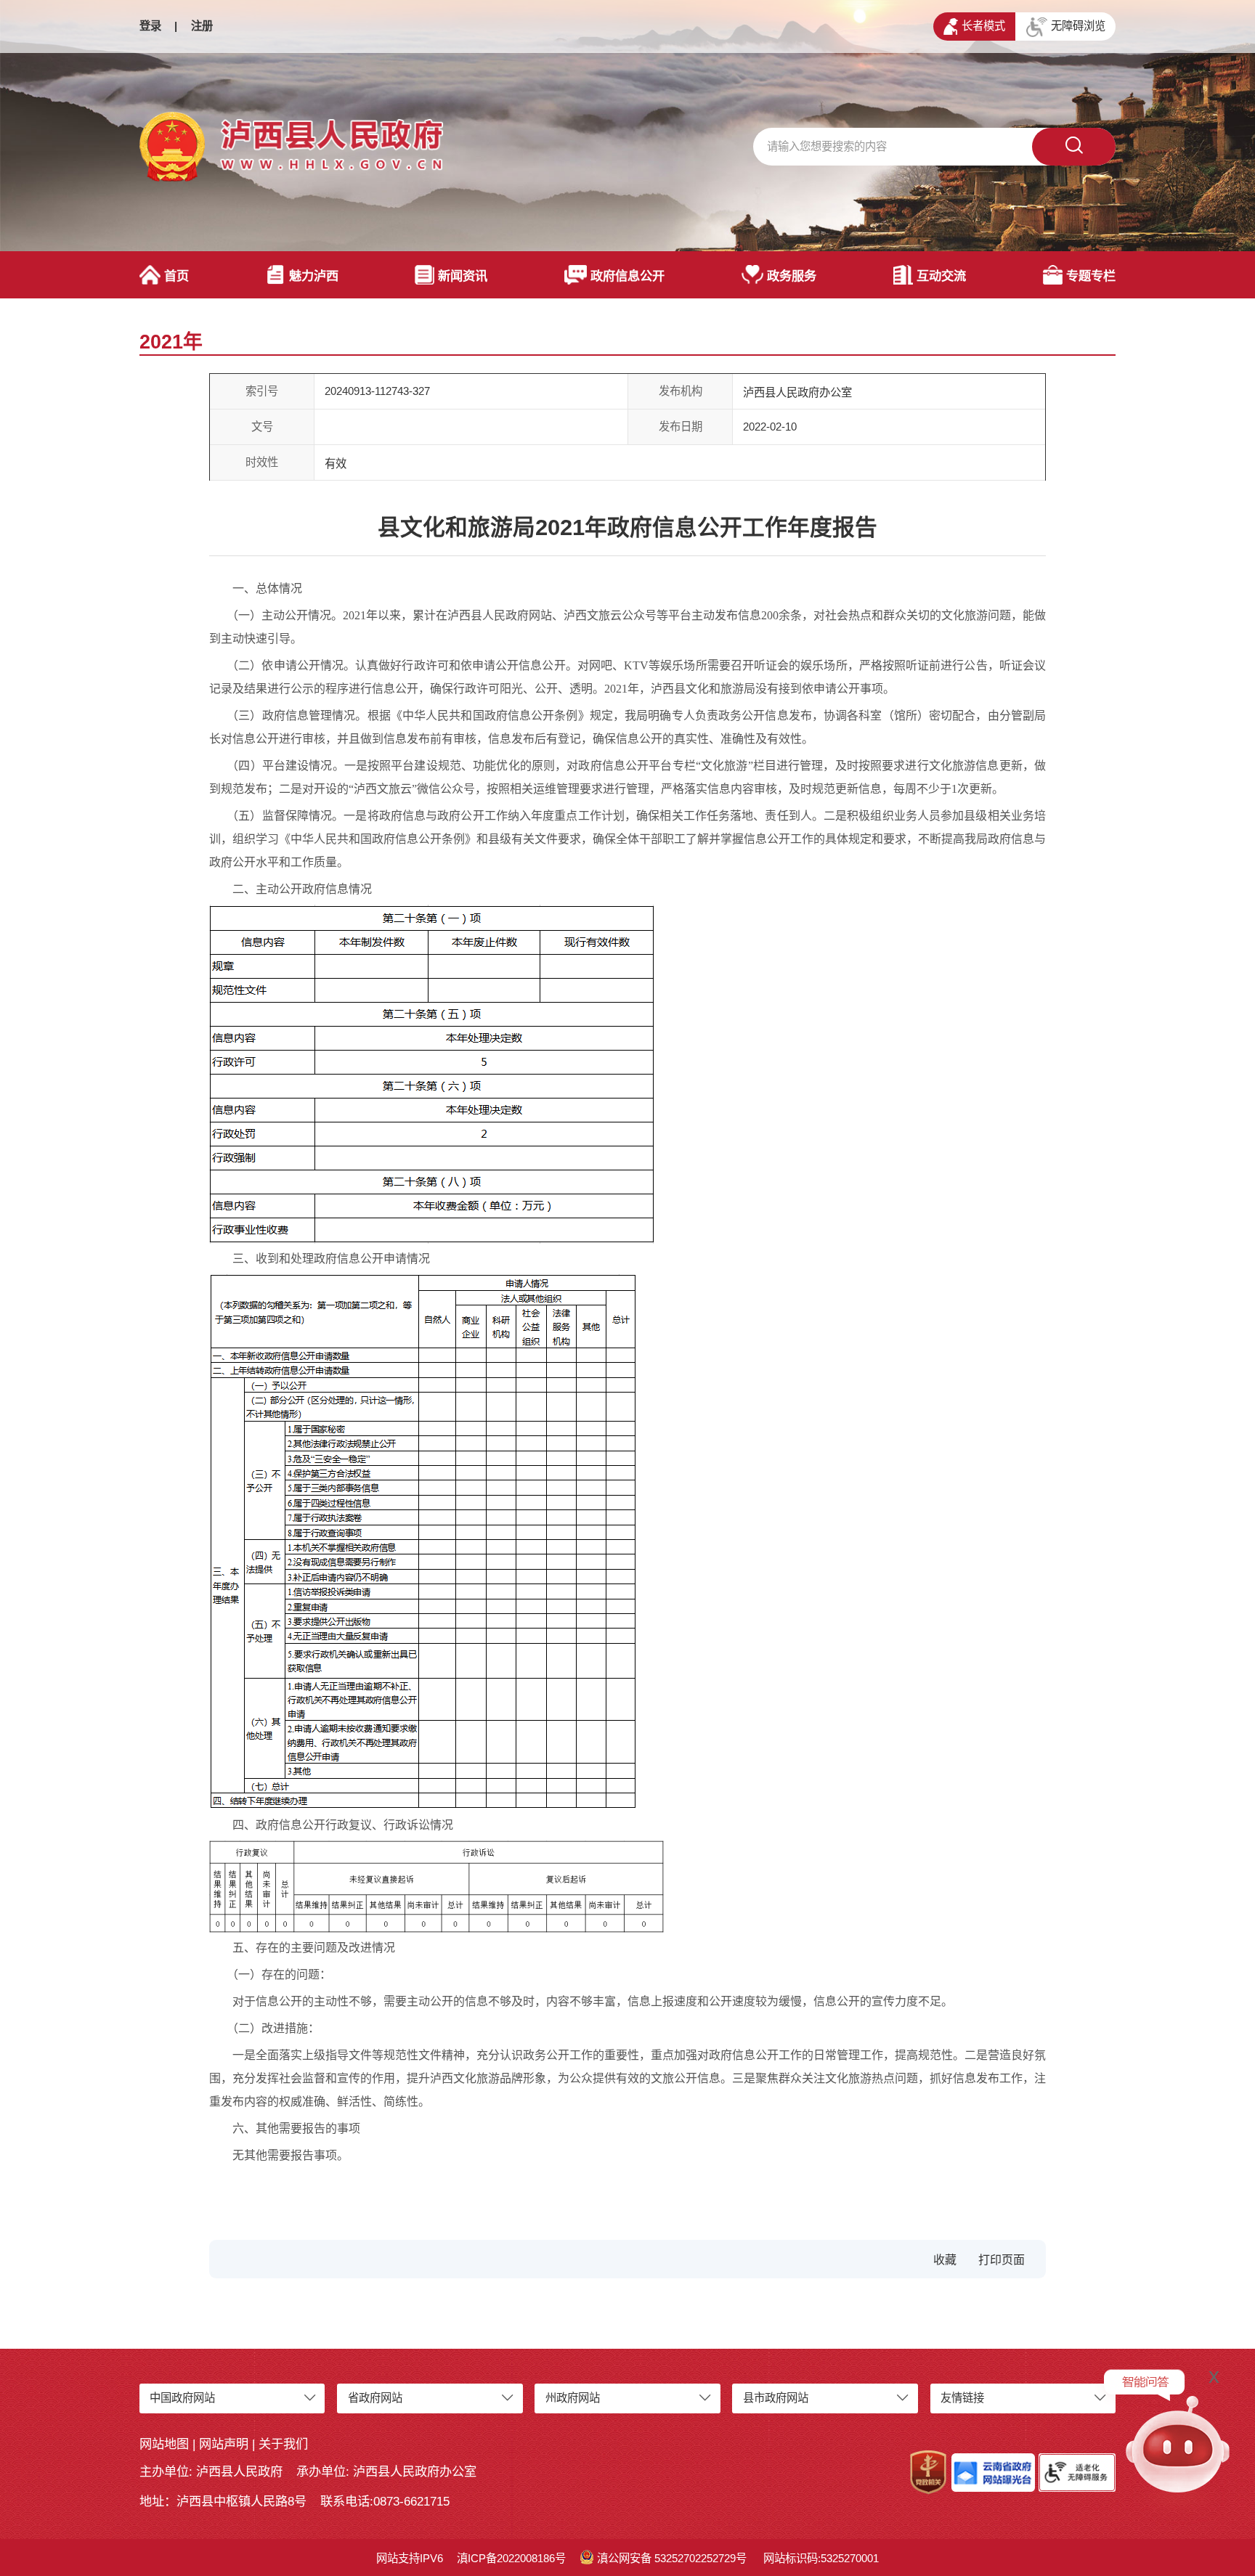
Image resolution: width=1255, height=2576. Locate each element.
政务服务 (792, 276)
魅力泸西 (314, 276)
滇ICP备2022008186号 (511, 2558)
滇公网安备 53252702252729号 (672, 2558)
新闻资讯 (463, 276)
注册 (202, 26)
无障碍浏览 (1078, 26)
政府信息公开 (627, 276)
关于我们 (283, 2444)
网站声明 (224, 2444)
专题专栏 (1091, 276)
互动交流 (941, 276)
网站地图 (164, 2444)
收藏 (945, 2260)
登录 (150, 26)
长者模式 (983, 26)
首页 (176, 276)
